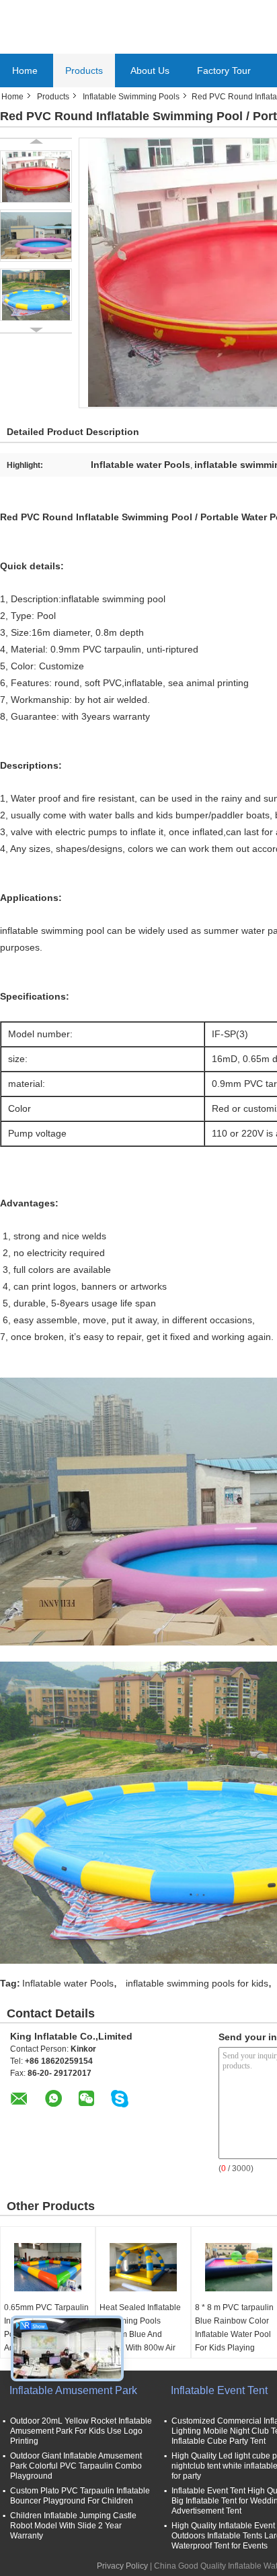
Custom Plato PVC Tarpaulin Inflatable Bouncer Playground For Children (80, 2496)
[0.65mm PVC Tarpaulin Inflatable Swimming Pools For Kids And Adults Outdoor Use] (48, 2267)
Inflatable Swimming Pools (131, 97)
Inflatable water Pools (68, 1983)
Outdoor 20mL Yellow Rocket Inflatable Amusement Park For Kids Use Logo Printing (81, 2431)
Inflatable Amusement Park (73, 2390)
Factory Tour (224, 70)
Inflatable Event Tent (219, 2390)
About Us (150, 70)
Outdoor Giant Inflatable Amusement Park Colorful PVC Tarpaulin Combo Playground (76, 2466)
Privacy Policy (122, 2566)
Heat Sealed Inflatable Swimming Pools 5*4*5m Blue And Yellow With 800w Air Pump (140, 2334)
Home (25, 70)
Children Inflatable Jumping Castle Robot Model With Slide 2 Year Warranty (73, 2526)
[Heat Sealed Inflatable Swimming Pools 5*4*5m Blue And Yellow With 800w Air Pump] (143, 2267)
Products (84, 70)
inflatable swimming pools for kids (197, 1983)
